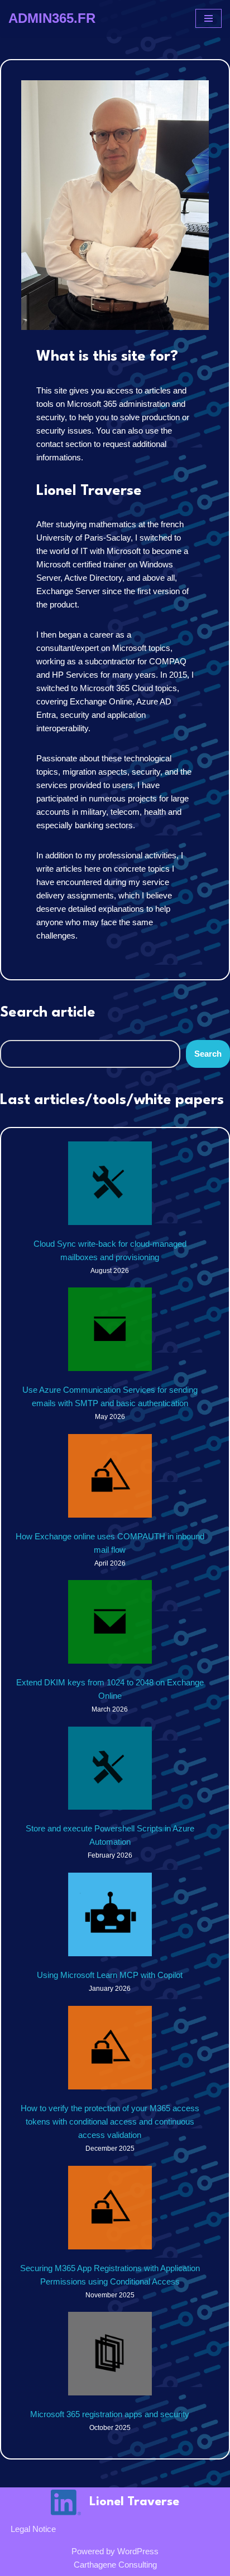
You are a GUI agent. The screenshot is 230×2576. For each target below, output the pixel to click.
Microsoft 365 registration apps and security (110, 2414)
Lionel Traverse (134, 2502)
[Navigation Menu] (209, 18)
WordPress (138, 2551)
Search (208, 1054)
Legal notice (33, 2529)
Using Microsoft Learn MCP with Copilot (110, 1975)
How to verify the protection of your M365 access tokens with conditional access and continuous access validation (110, 2121)
